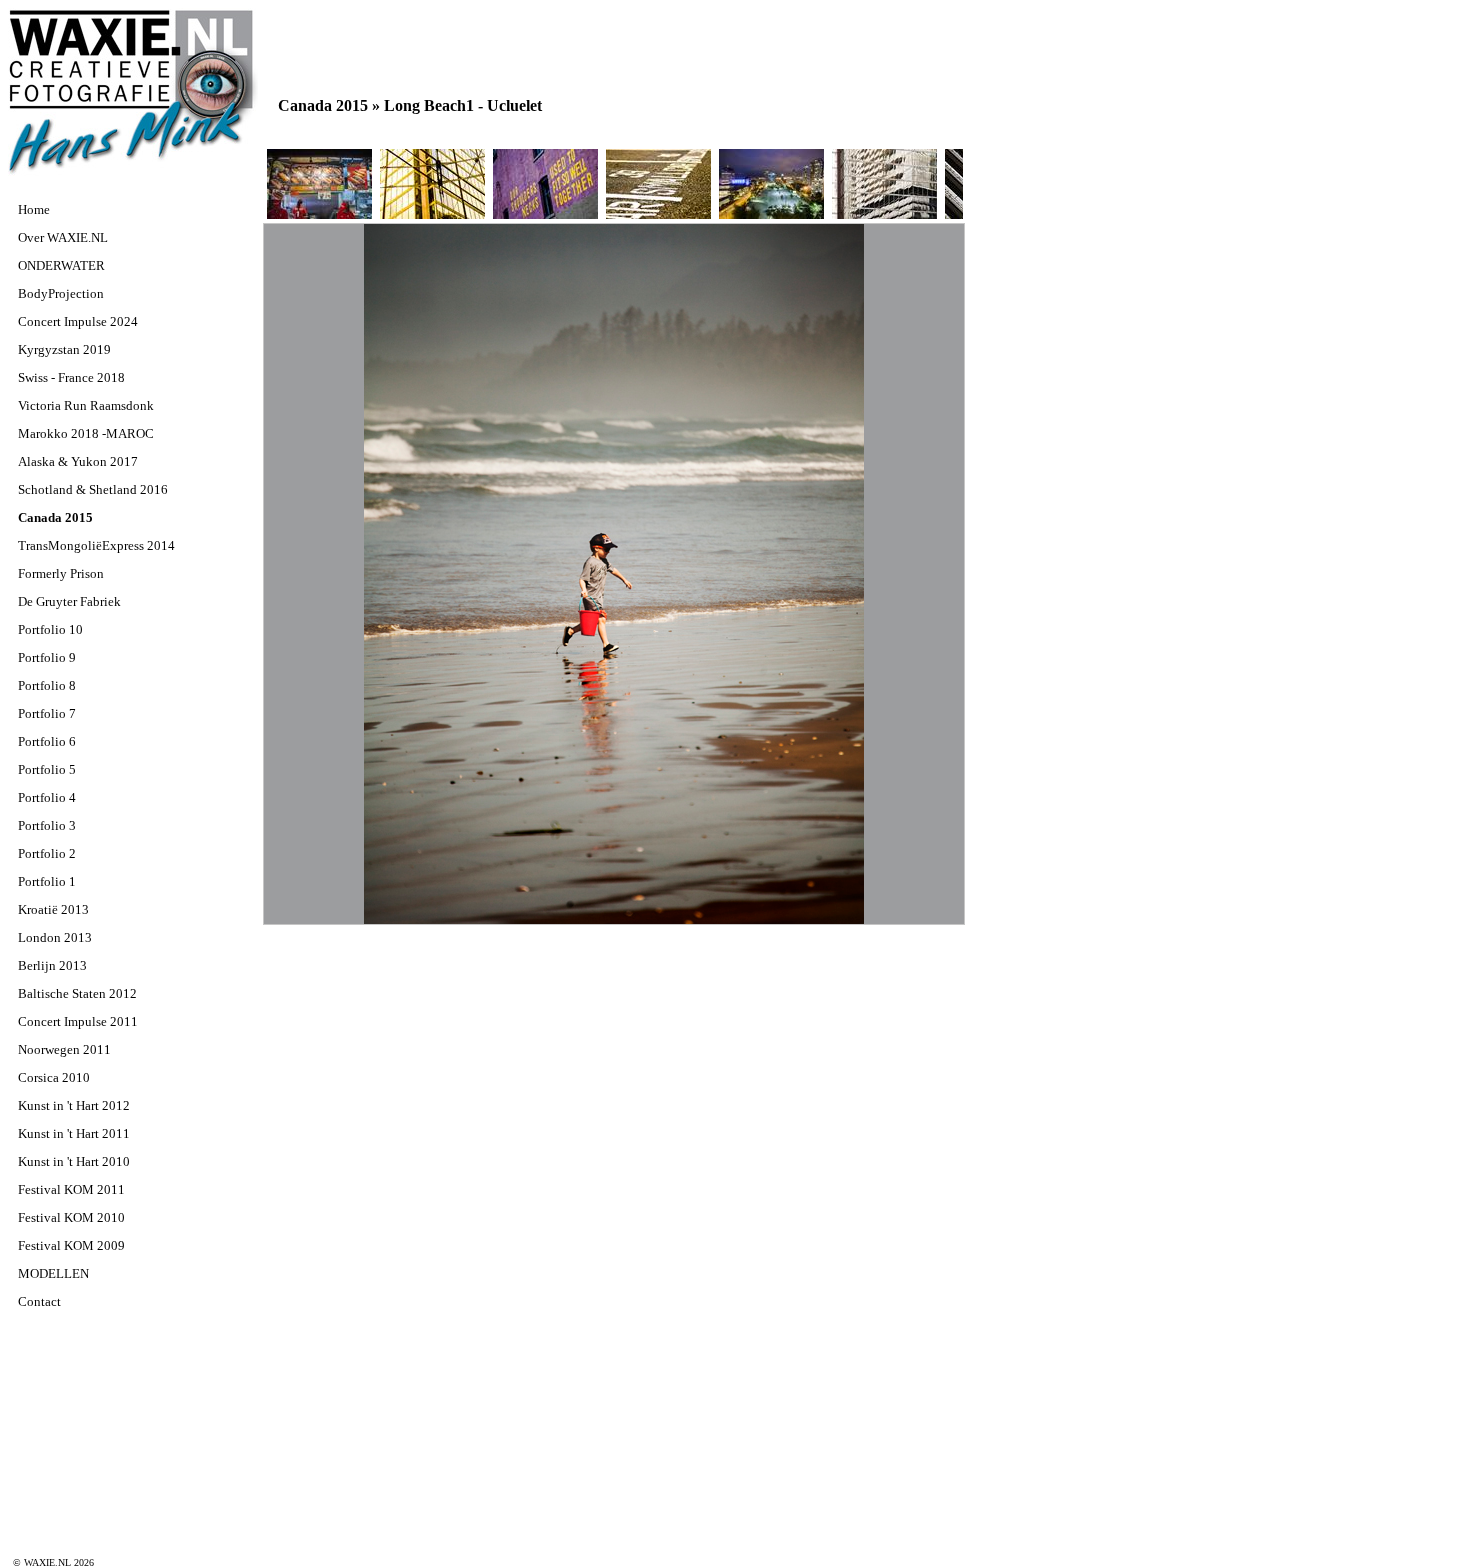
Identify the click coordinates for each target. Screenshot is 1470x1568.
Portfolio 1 (47, 881)
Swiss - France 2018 (71, 377)
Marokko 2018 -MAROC (86, 433)
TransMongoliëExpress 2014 (96, 545)
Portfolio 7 (47, 713)
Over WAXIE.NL (63, 237)
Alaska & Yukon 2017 (78, 461)
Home (34, 209)
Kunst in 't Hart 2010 (74, 1161)
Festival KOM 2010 (71, 1217)
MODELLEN (53, 1273)
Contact (39, 1301)
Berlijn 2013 (52, 965)
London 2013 (55, 937)
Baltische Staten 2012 (77, 993)
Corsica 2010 (54, 1077)
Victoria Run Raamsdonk (86, 405)
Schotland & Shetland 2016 (93, 489)
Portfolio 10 (50, 629)
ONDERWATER (61, 265)
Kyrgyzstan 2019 (64, 349)
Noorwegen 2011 (64, 1049)
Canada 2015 (55, 517)
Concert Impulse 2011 (78, 1021)
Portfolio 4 (47, 797)
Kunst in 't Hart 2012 (74, 1105)
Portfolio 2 (47, 853)
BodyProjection (61, 293)
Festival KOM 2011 (71, 1189)
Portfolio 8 (47, 685)
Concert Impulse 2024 (78, 321)
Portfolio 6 (47, 741)
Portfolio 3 (47, 825)
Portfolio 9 (47, 657)
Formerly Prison (61, 573)
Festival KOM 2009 (71, 1245)
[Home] (133, 173)
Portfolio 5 (47, 769)
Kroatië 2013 (53, 909)
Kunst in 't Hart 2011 (74, 1133)
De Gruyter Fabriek (69, 601)
